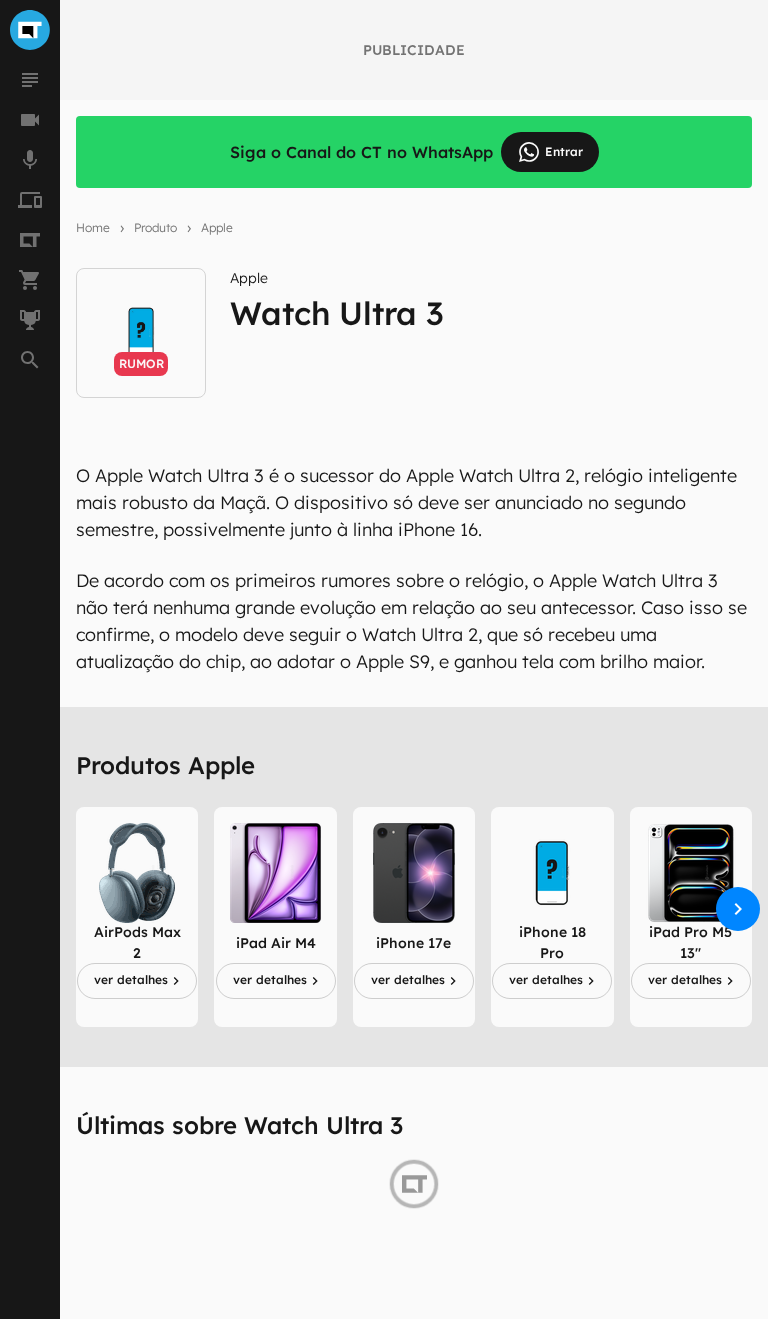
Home (93, 227)
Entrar (564, 151)
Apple (217, 227)
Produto (155, 227)
